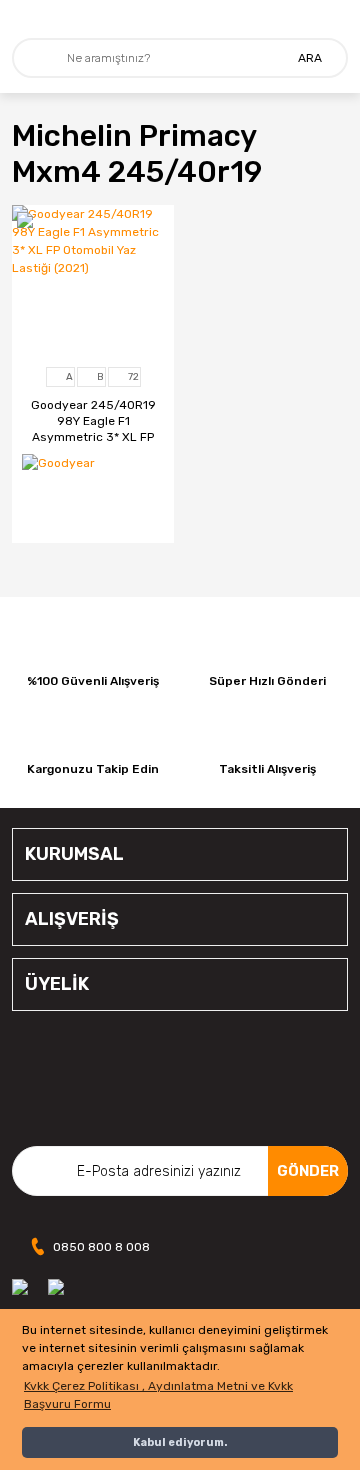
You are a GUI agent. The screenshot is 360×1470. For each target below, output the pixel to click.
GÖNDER (308, 1171)
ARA (310, 58)
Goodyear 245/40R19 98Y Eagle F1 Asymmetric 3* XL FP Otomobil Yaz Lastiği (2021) (93, 421)
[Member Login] (333, 19)
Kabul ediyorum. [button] (180, 1442)
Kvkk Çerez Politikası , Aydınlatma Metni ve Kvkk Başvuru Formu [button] (158, 1395)
